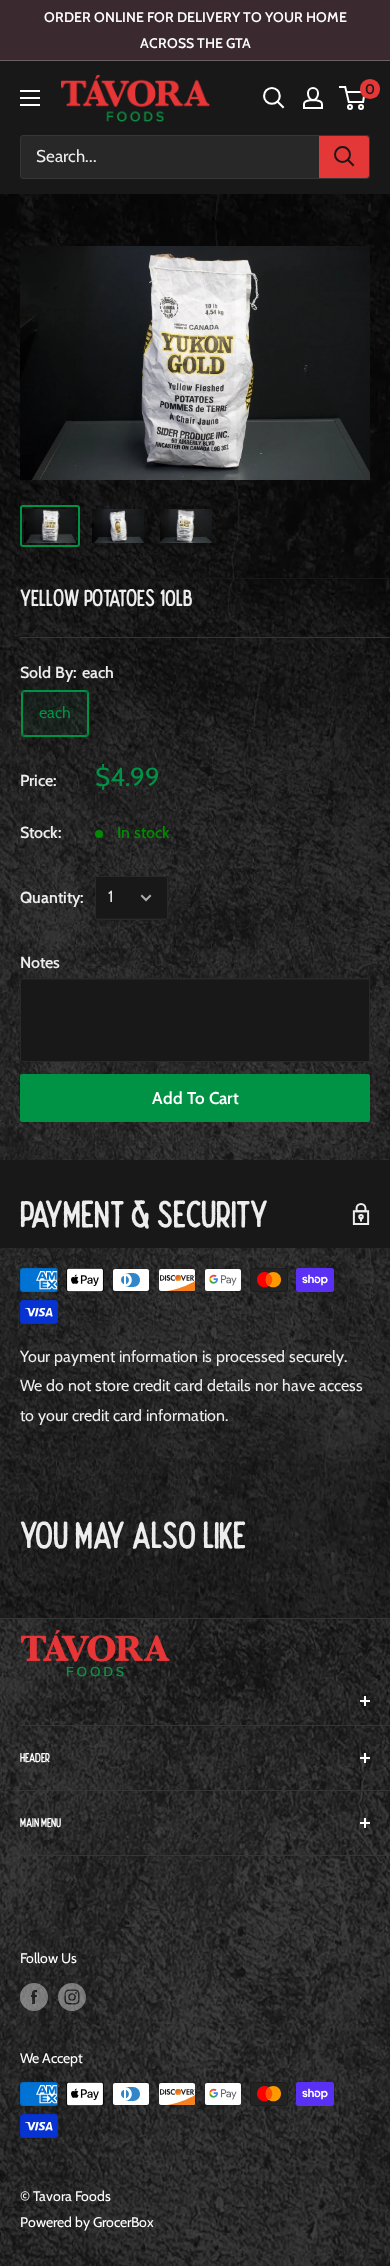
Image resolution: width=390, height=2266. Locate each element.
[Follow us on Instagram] (72, 1996)
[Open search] (274, 98)
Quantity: (51, 897)
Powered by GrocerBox (87, 2222)
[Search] (344, 157)
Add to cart (195, 1098)
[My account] (313, 98)
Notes (40, 962)
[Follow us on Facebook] (34, 1996)
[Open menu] (30, 98)
